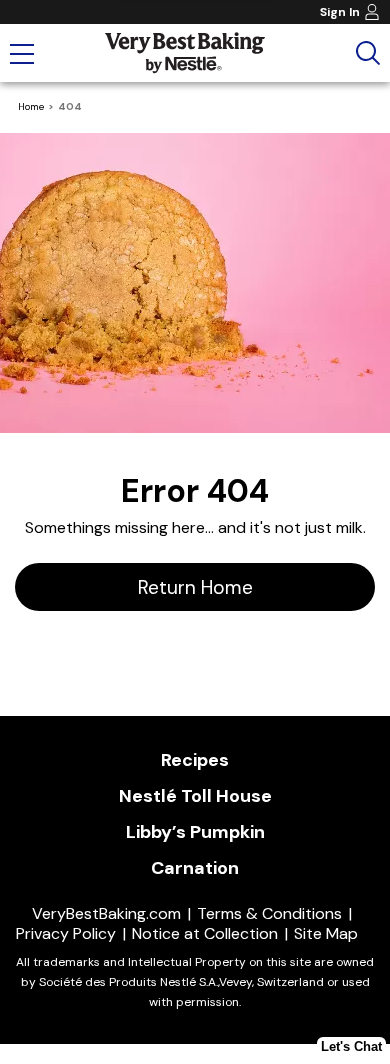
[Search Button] (368, 53)
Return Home (195, 587)
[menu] (22, 56)
